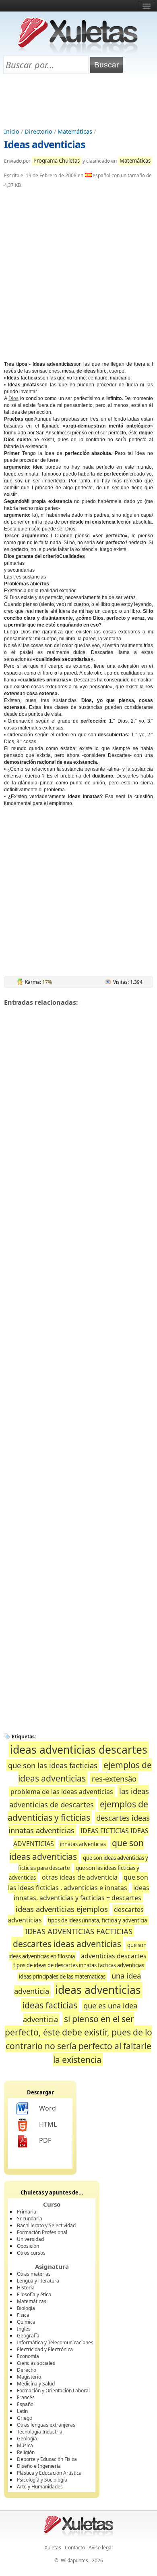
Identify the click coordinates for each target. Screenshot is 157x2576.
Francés (26, 2397)
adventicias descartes (114, 1956)
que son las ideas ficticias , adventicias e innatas (78, 1882)
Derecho (27, 2370)
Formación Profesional (42, 2232)
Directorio (38, 131)
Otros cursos (31, 2253)
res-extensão (114, 1778)
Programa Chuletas (57, 161)
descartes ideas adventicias (67, 1944)
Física (23, 2315)
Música (25, 2445)
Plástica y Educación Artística (49, 2473)
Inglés (24, 2329)
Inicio (12, 131)
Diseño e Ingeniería (39, 2466)
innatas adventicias (83, 1844)
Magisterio (29, 2377)
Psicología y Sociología (42, 2480)
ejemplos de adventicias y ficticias (78, 1811)
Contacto (75, 2548)
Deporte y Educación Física (47, 2459)
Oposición (28, 2246)
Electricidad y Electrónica (45, 2349)
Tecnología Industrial (40, 2432)
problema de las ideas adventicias (62, 1792)
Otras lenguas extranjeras (46, 2425)
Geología (27, 2439)
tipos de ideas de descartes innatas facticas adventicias (79, 1965)
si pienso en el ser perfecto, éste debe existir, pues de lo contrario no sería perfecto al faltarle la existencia (78, 2039)
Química (26, 2322)
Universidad (30, 2239)
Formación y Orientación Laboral (53, 2391)
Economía (28, 2356)
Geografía (28, 2336)
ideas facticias (50, 2005)
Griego (25, 2418)
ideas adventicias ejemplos (62, 1909)
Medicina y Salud (36, 2384)
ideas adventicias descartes (79, 1750)
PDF (45, 2140)
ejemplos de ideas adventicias (85, 1772)
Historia (26, 2288)
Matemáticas (75, 131)
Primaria (27, 2212)
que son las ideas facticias (53, 1765)
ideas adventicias (98, 1990)
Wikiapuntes (74, 2560)
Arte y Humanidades (40, 2487)
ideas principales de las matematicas (62, 1977)
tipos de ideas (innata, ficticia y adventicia (97, 1920)
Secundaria (30, 2219)
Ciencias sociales (36, 2363)
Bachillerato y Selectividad (46, 2225)
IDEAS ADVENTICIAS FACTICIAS (79, 1931)
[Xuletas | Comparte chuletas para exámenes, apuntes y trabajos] (78, 51)
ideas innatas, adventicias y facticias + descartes (82, 1893)
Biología (26, 2308)
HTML (48, 2124)
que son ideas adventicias (77, 1850)
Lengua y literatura (38, 2281)
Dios (13, 398)
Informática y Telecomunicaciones (55, 2342)
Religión (26, 2452)
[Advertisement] (78, 101)
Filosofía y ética (34, 2294)
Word (48, 2108)
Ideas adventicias (44, 144)
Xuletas (53, 2548)
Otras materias (34, 2274)
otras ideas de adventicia (80, 1877)
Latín (22, 2411)
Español (26, 2404)
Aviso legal (101, 2548)
